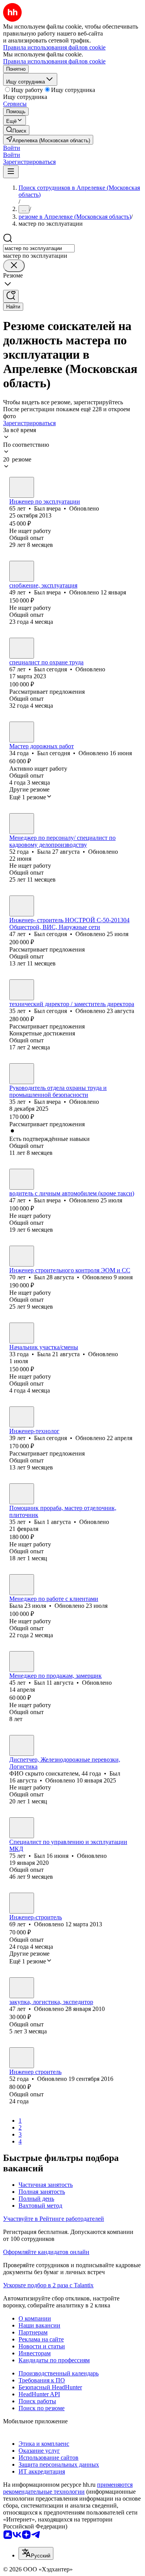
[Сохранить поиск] (11, 296)
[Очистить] (14, 266)
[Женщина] (22, 824)
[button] (12, 148)
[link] (16, 130)
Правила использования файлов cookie (54, 61)
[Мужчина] (22, 487)
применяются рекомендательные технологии (68, 2488)
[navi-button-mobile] (11, 172)
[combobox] (39, 248)
